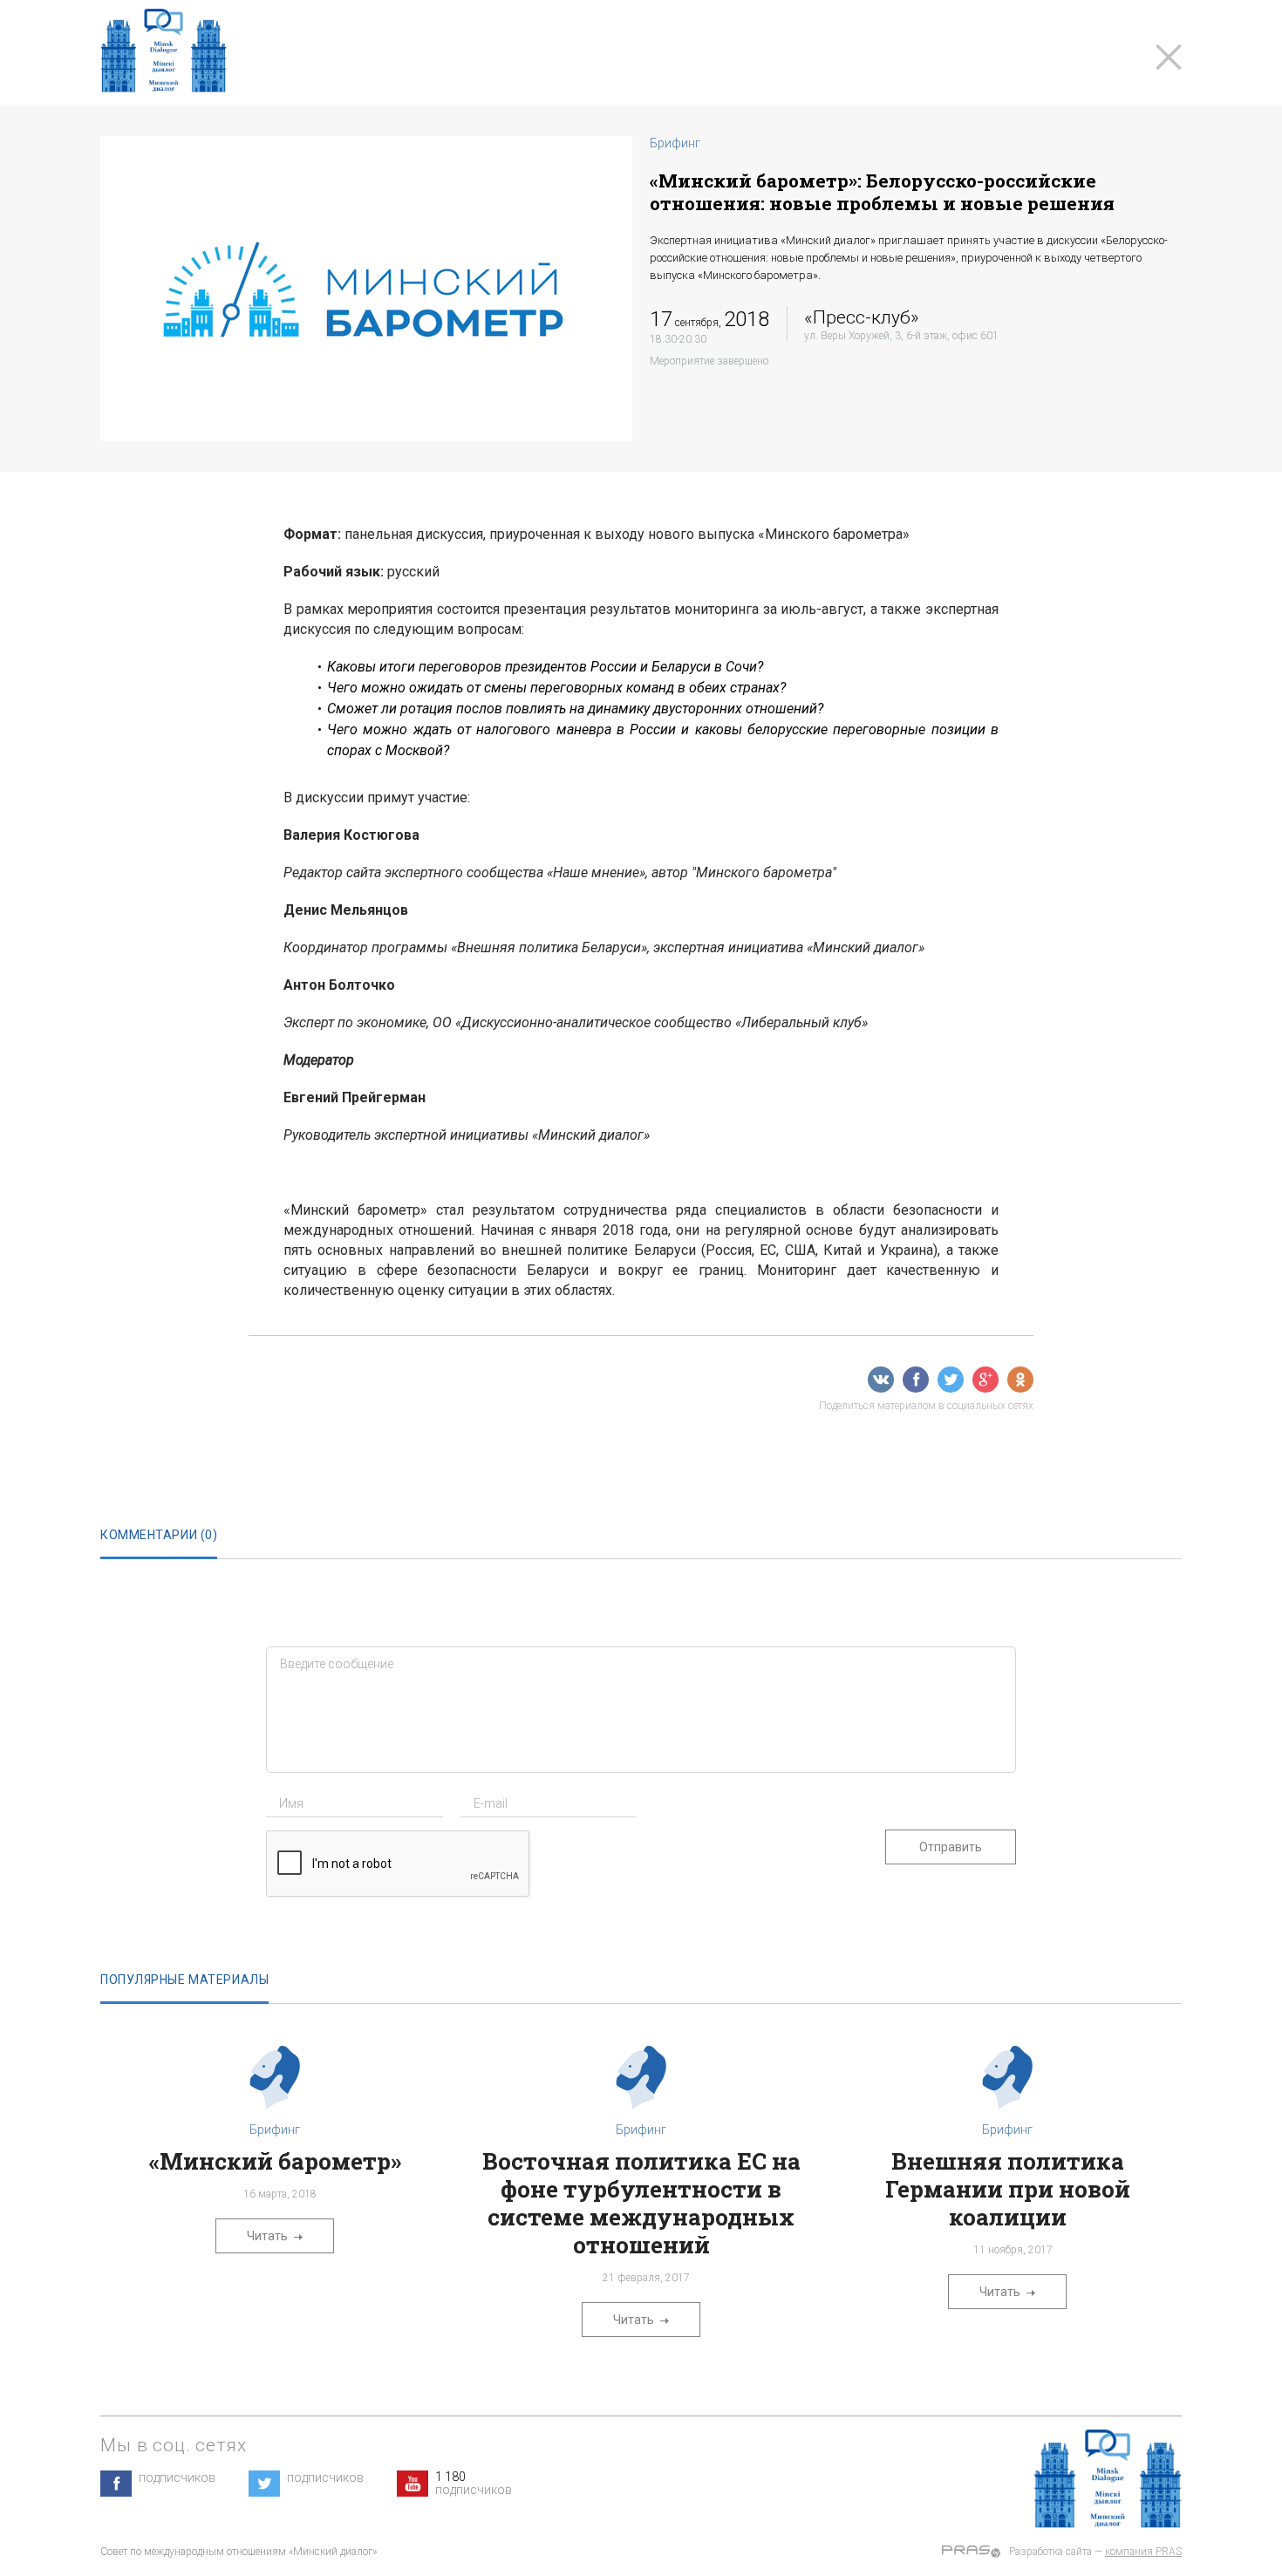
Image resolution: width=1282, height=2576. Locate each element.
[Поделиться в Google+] (985, 1380)
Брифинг (675, 143)
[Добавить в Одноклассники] (1020, 1380)
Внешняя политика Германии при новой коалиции (1008, 2189)
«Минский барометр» (275, 2161)
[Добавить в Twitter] (951, 1380)
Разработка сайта (1050, 2552)
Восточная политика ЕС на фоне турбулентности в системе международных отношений (641, 2203)
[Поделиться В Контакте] (881, 1380)
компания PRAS (1143, 2552)
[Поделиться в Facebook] (916, 1380)
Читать (267, 2236)
